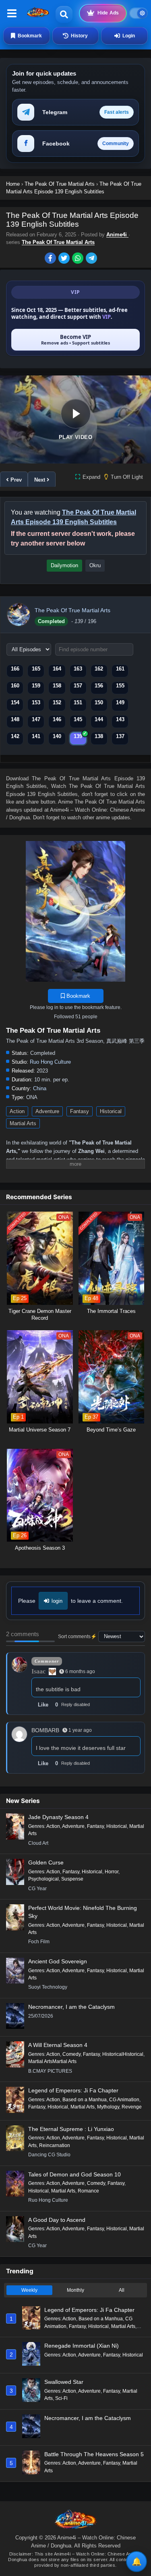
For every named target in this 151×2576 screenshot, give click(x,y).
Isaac (38, 1671)
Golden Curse (46, 1862)
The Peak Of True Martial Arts (58, 242)
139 (78, 736)
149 (120, 702)
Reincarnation (55, 2145)
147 (36, 719)
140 (57, 736)
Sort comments (74, 1637)
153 (36, 702)
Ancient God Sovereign (58, 1961)
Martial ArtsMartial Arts (52, 2061)
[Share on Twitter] (65, 259)
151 (78, 702)
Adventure (47, 1111)
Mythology (108, 2107)
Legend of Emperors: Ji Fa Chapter (73, 2090)
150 (99, 702)
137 (120, 736)
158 (57, 686)
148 (15, 719)
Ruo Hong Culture (50, 1062)
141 (36, 736)
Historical (111, 1111)
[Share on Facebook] (52, 259)
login (57, 1601)
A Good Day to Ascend (57, 2220)
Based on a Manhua (85, 2100)
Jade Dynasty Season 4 (58, 1817)
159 (36, 686)
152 (57, 702)
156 (99, 686)
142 (15, 736)
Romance (88, 2191)
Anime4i (117, 235)
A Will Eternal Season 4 (58, 2045)
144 (99, 719)
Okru (95, 565)
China (40, 1088)
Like (43, 1705)
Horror (112, 1872)
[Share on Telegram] (92, 259)
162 (99, 669)
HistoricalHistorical (123, 2054)
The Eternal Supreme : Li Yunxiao (71, 2129)
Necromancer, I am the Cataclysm (71, 2007)
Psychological (43, 1879)
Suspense (72, 1879)
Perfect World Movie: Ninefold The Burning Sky (83, 1912)
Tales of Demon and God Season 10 (74, 2174)
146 (57, 719)
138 (99, 736)
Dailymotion (64, 565)
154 (15, 702)
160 (15, 686)
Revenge (132, 2107)
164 (57, 669)
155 (120, 686)
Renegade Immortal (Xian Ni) (82, 2346)
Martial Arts (23, 1123)
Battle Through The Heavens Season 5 (94, 2454)
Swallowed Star (64, 2382)
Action (17, 1111)
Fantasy (80, 1111)
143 (120, 719)
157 (78, 686)
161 (120, 669)
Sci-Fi (61, 2398)
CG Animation (124, 2100)
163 (78, 669)
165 (36, 669)
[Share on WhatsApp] (79, 259)
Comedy (71, 2054)
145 (78, 719)
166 (15, 669)
